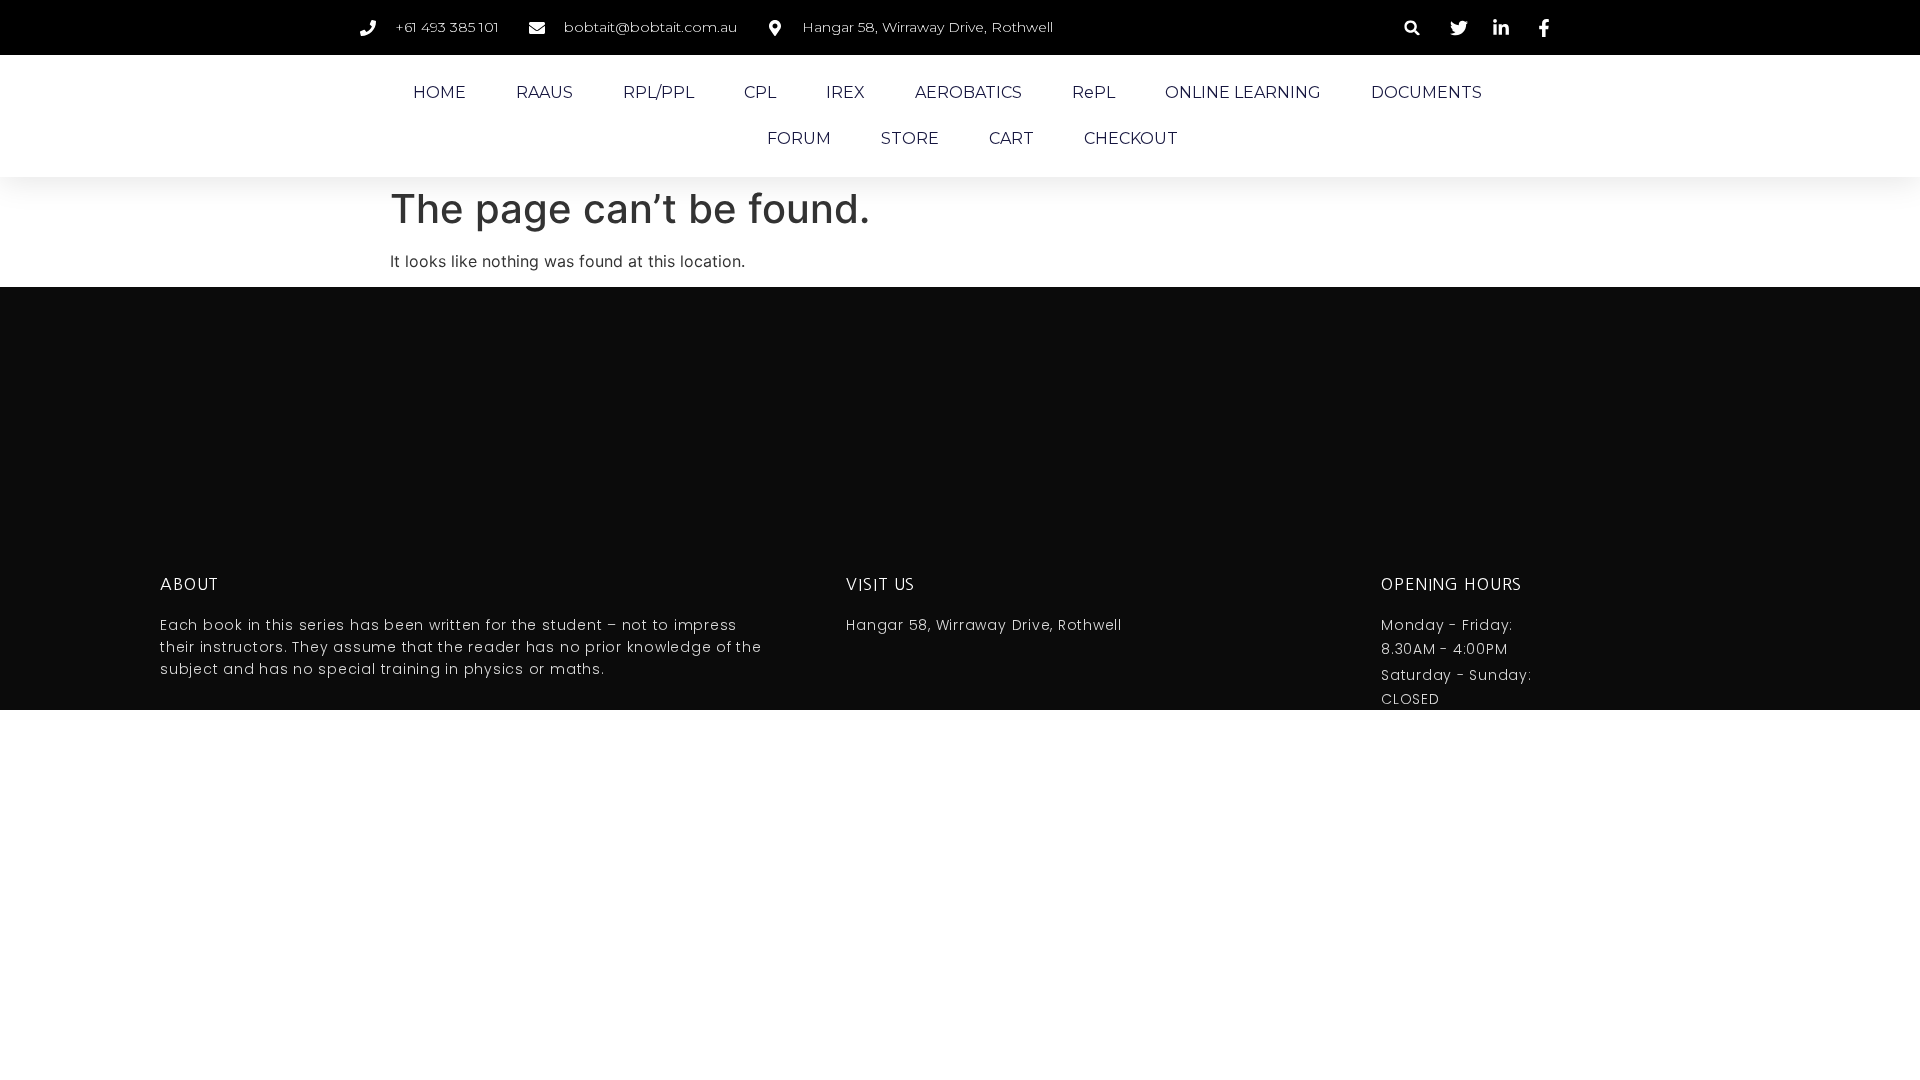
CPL (760, 92)
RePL (1093, 92)
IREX (845, 92)
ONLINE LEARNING (1243, 92)
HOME (439, 92)
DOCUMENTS (1426, 92)
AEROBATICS (968, 92)
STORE (910, 138)
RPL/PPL (658, 92)
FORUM (799, 138)
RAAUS (544, 92)
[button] (1412, 27)
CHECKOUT (1131, 138)
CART (1011, 138)
